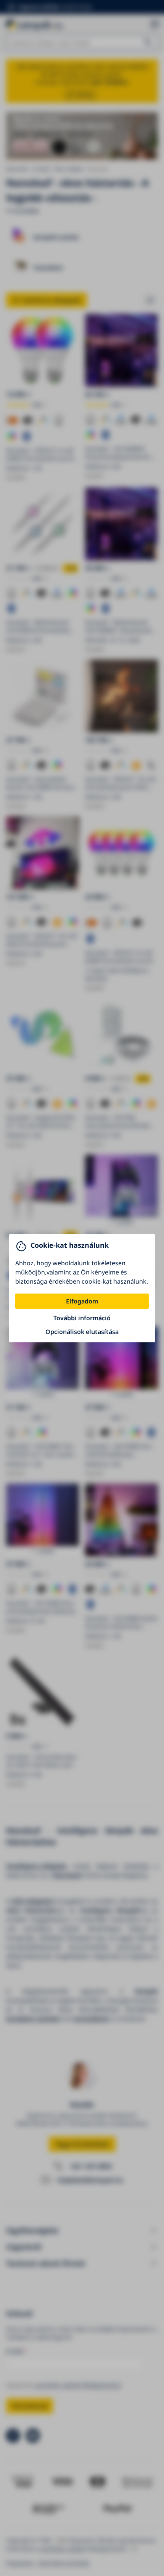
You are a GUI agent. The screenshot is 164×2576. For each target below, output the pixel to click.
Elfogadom (82, 1301)
